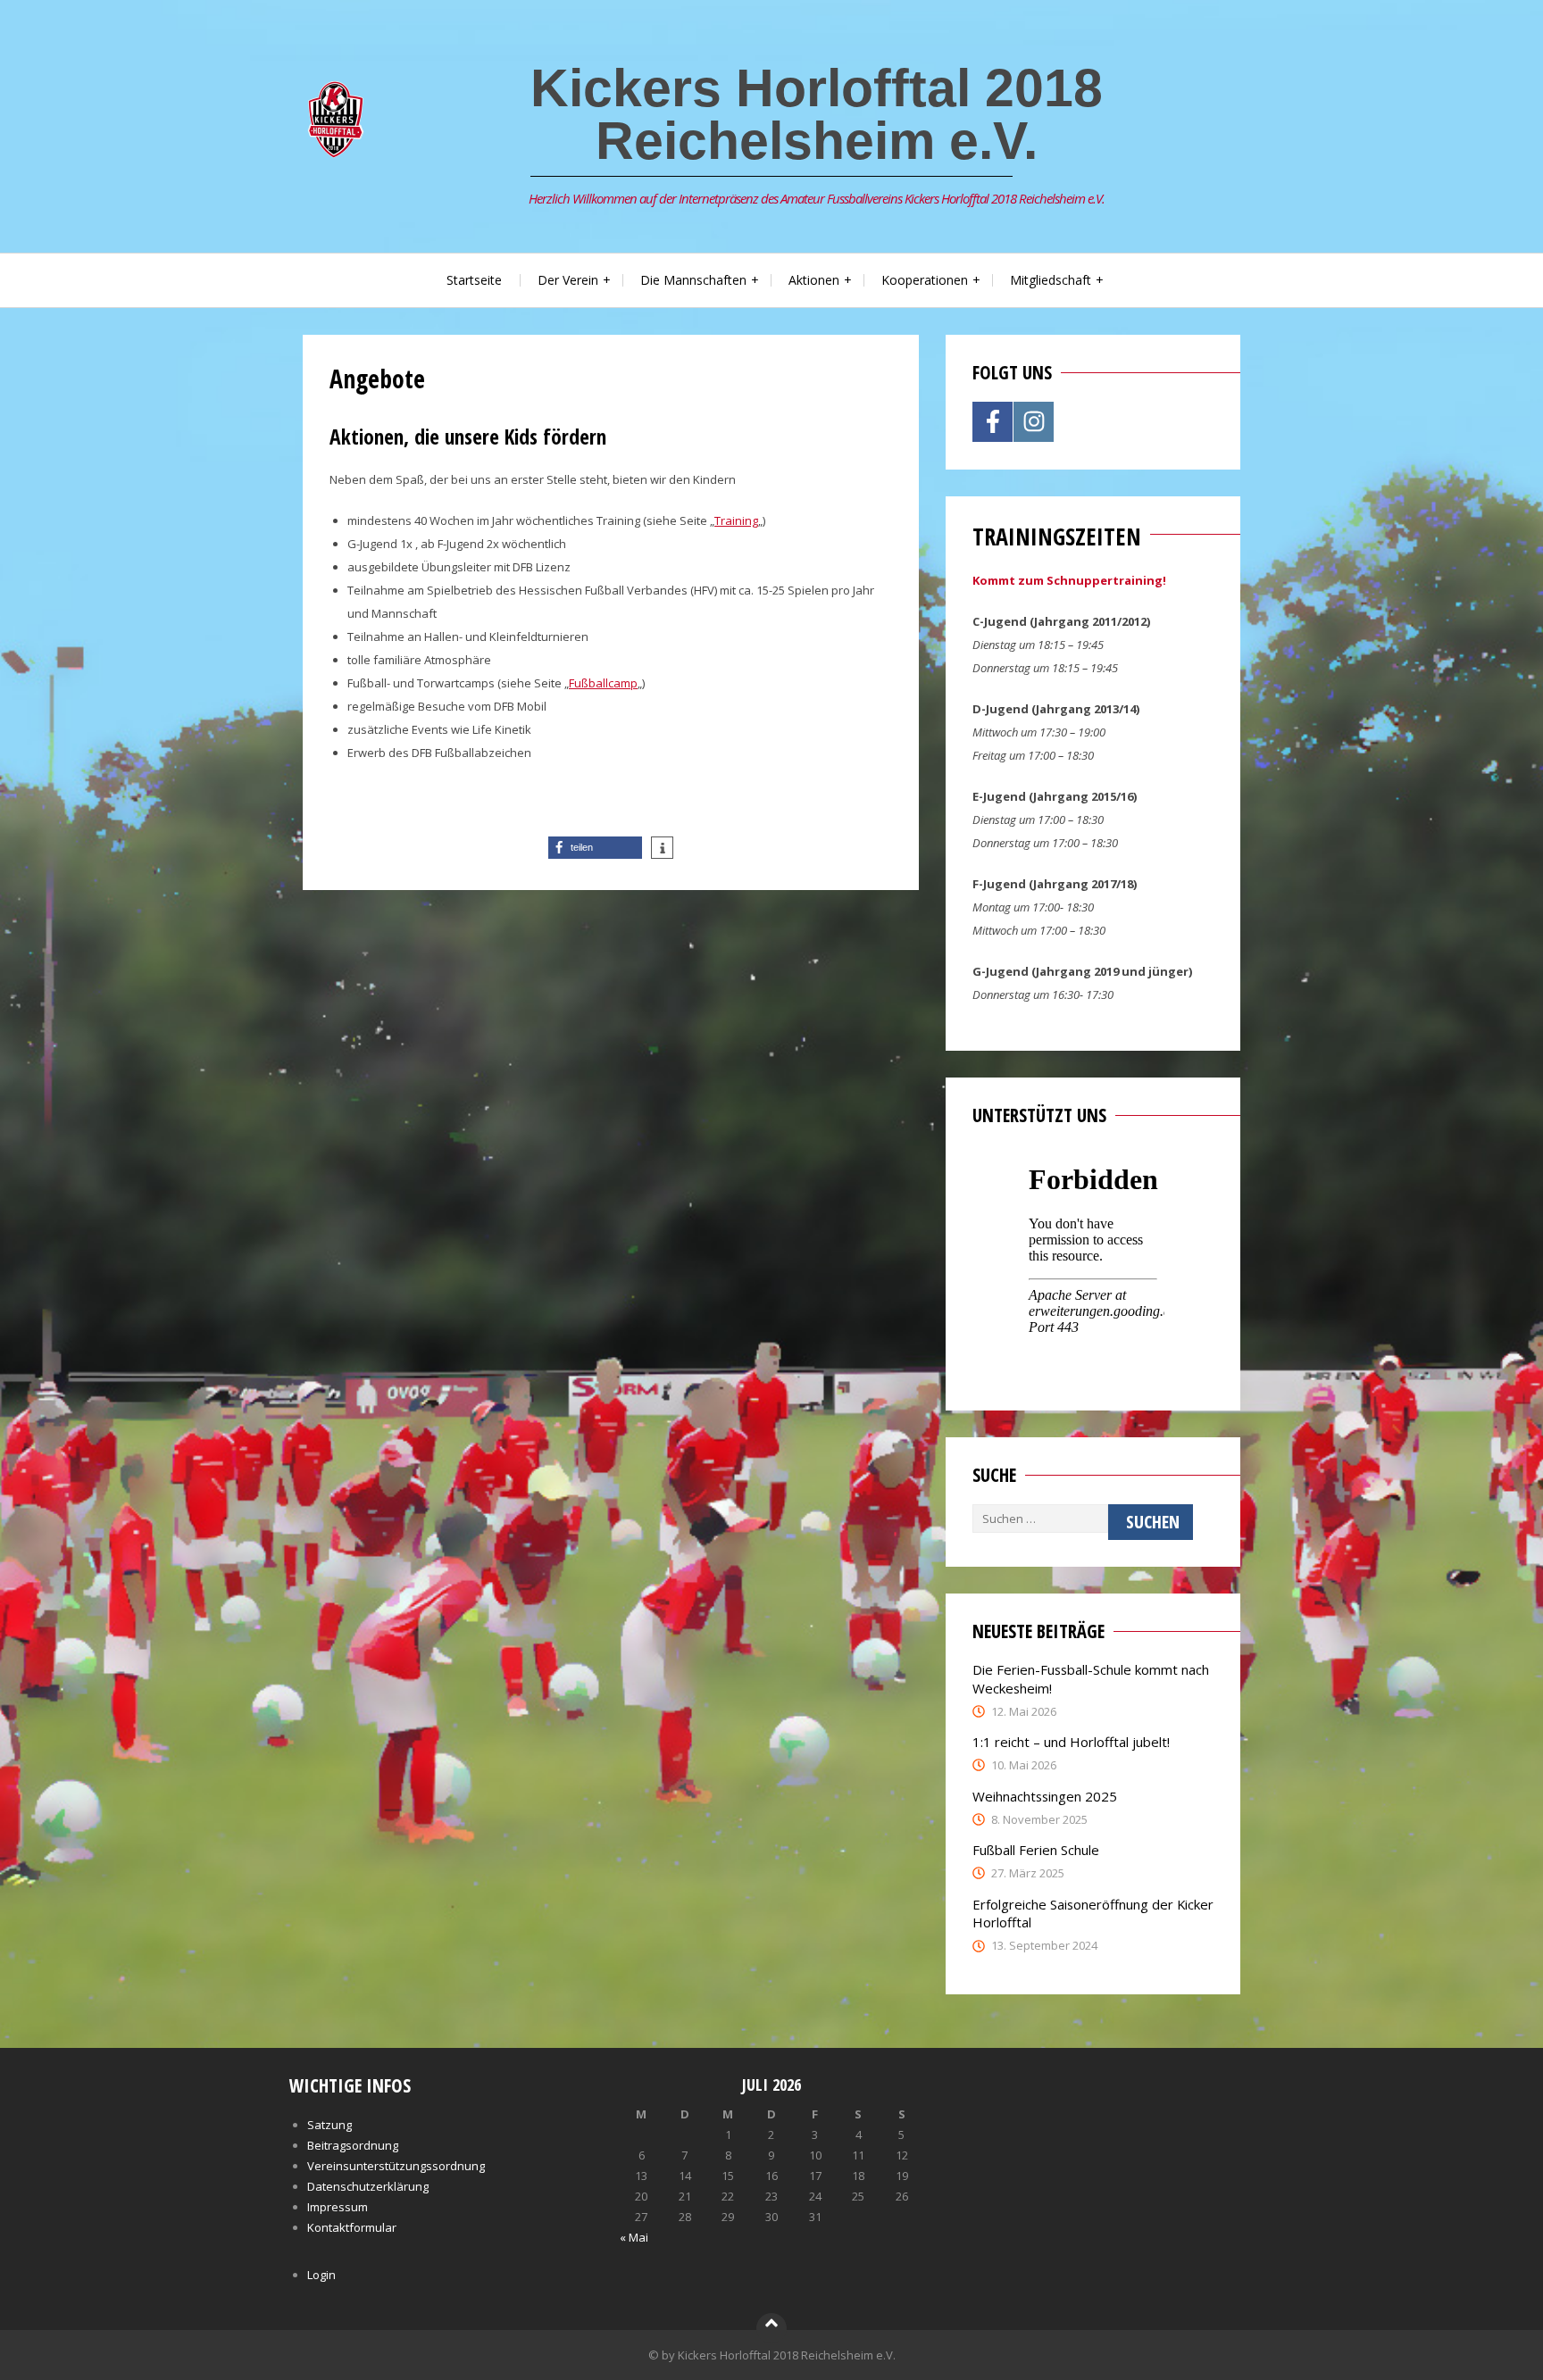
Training (736, 520)
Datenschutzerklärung (368, 2186)
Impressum (338, 2207)
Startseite (474, 280)
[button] (595, 848)
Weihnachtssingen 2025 (1045, 1796)
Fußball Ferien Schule (1036, 1850)
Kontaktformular (352, 2227)
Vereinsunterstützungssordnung (396, 2166)
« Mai (634, 2237)
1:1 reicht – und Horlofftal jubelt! (1071, 1742)
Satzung (329, 2125)
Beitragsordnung (353, 2145)
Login (321, 2275)
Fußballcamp (603, 683)
